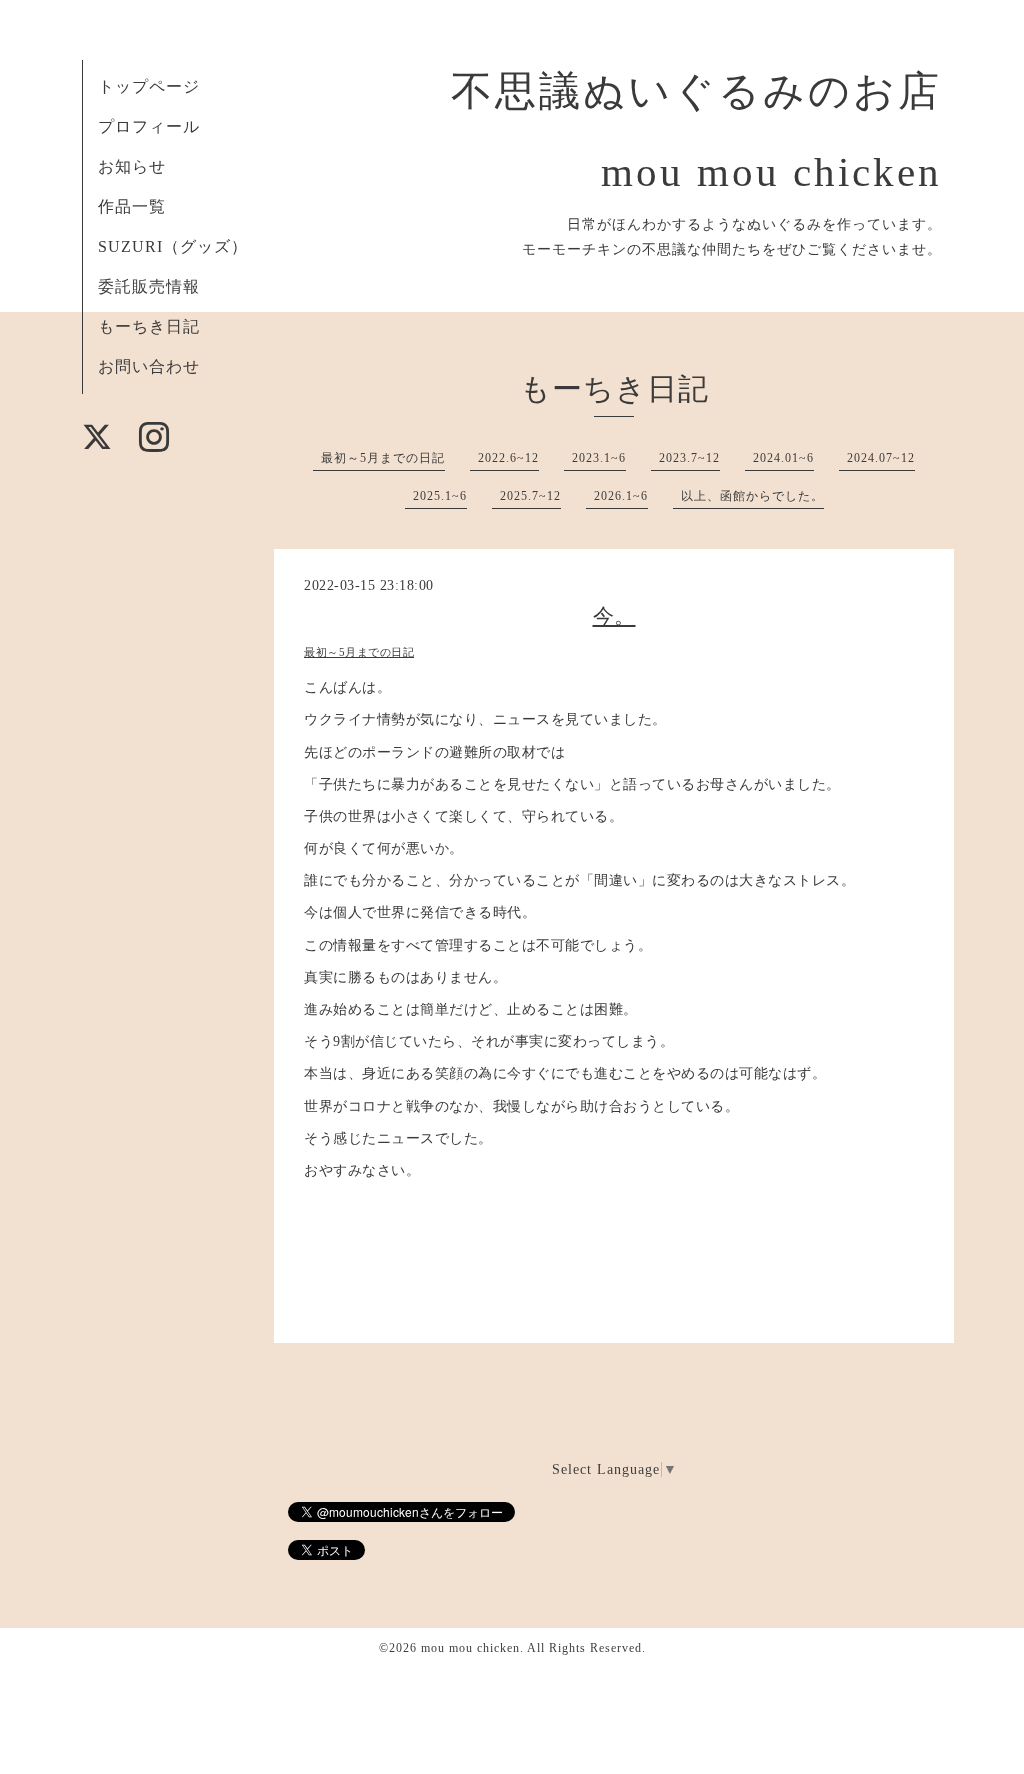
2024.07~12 (881, 458)
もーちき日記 (149, 326)
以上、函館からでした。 (752, 496)
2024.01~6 (783, 458)
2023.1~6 (599, 458)
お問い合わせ (149, 366)
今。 (614, 616)
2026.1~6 (621, 496)
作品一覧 (132, 206)
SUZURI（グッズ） (173, 246)
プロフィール (149, 126)
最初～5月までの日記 (383, 458)
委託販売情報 (149, 286)
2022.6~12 (508, 458)
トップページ (149, 86)
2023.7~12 (689, 458)
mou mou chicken (470, 1648)
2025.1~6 (440, 496)
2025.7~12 (530, 496)
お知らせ (132, 166)
